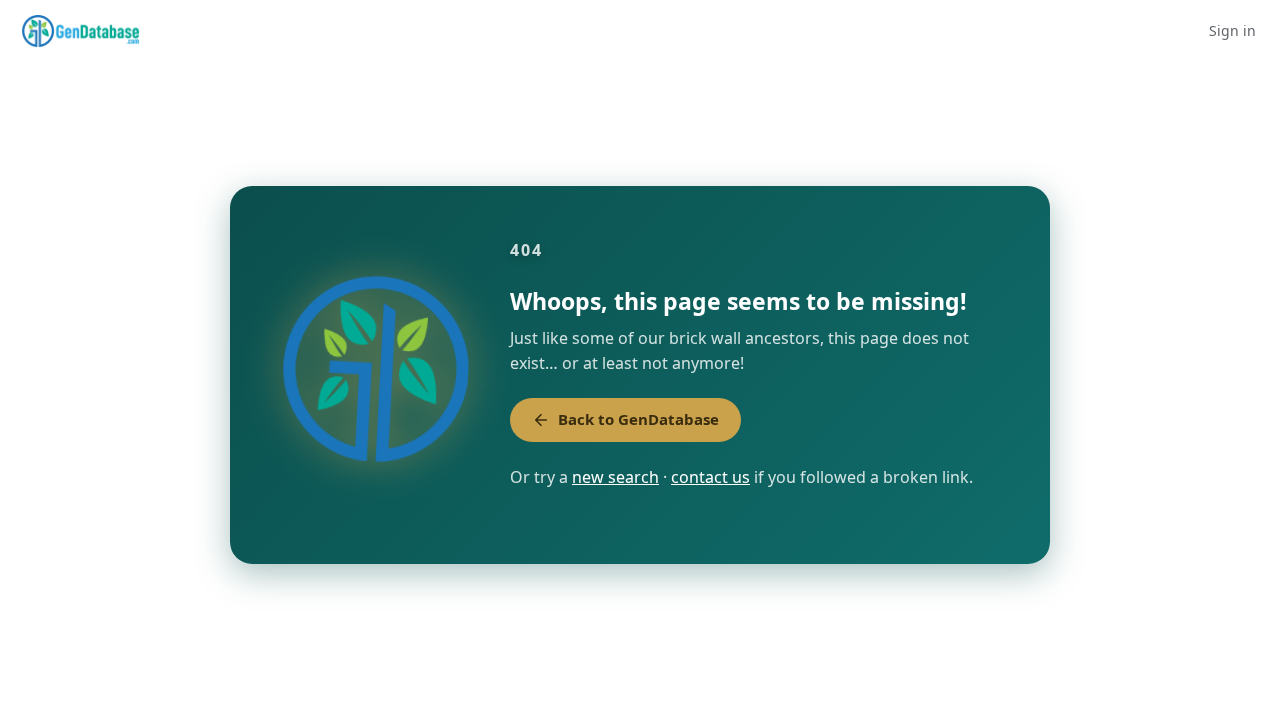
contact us (710, 477)
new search (615, 477)
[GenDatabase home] (80, 31)
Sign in (1232, 30)
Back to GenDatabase (638, 419)
